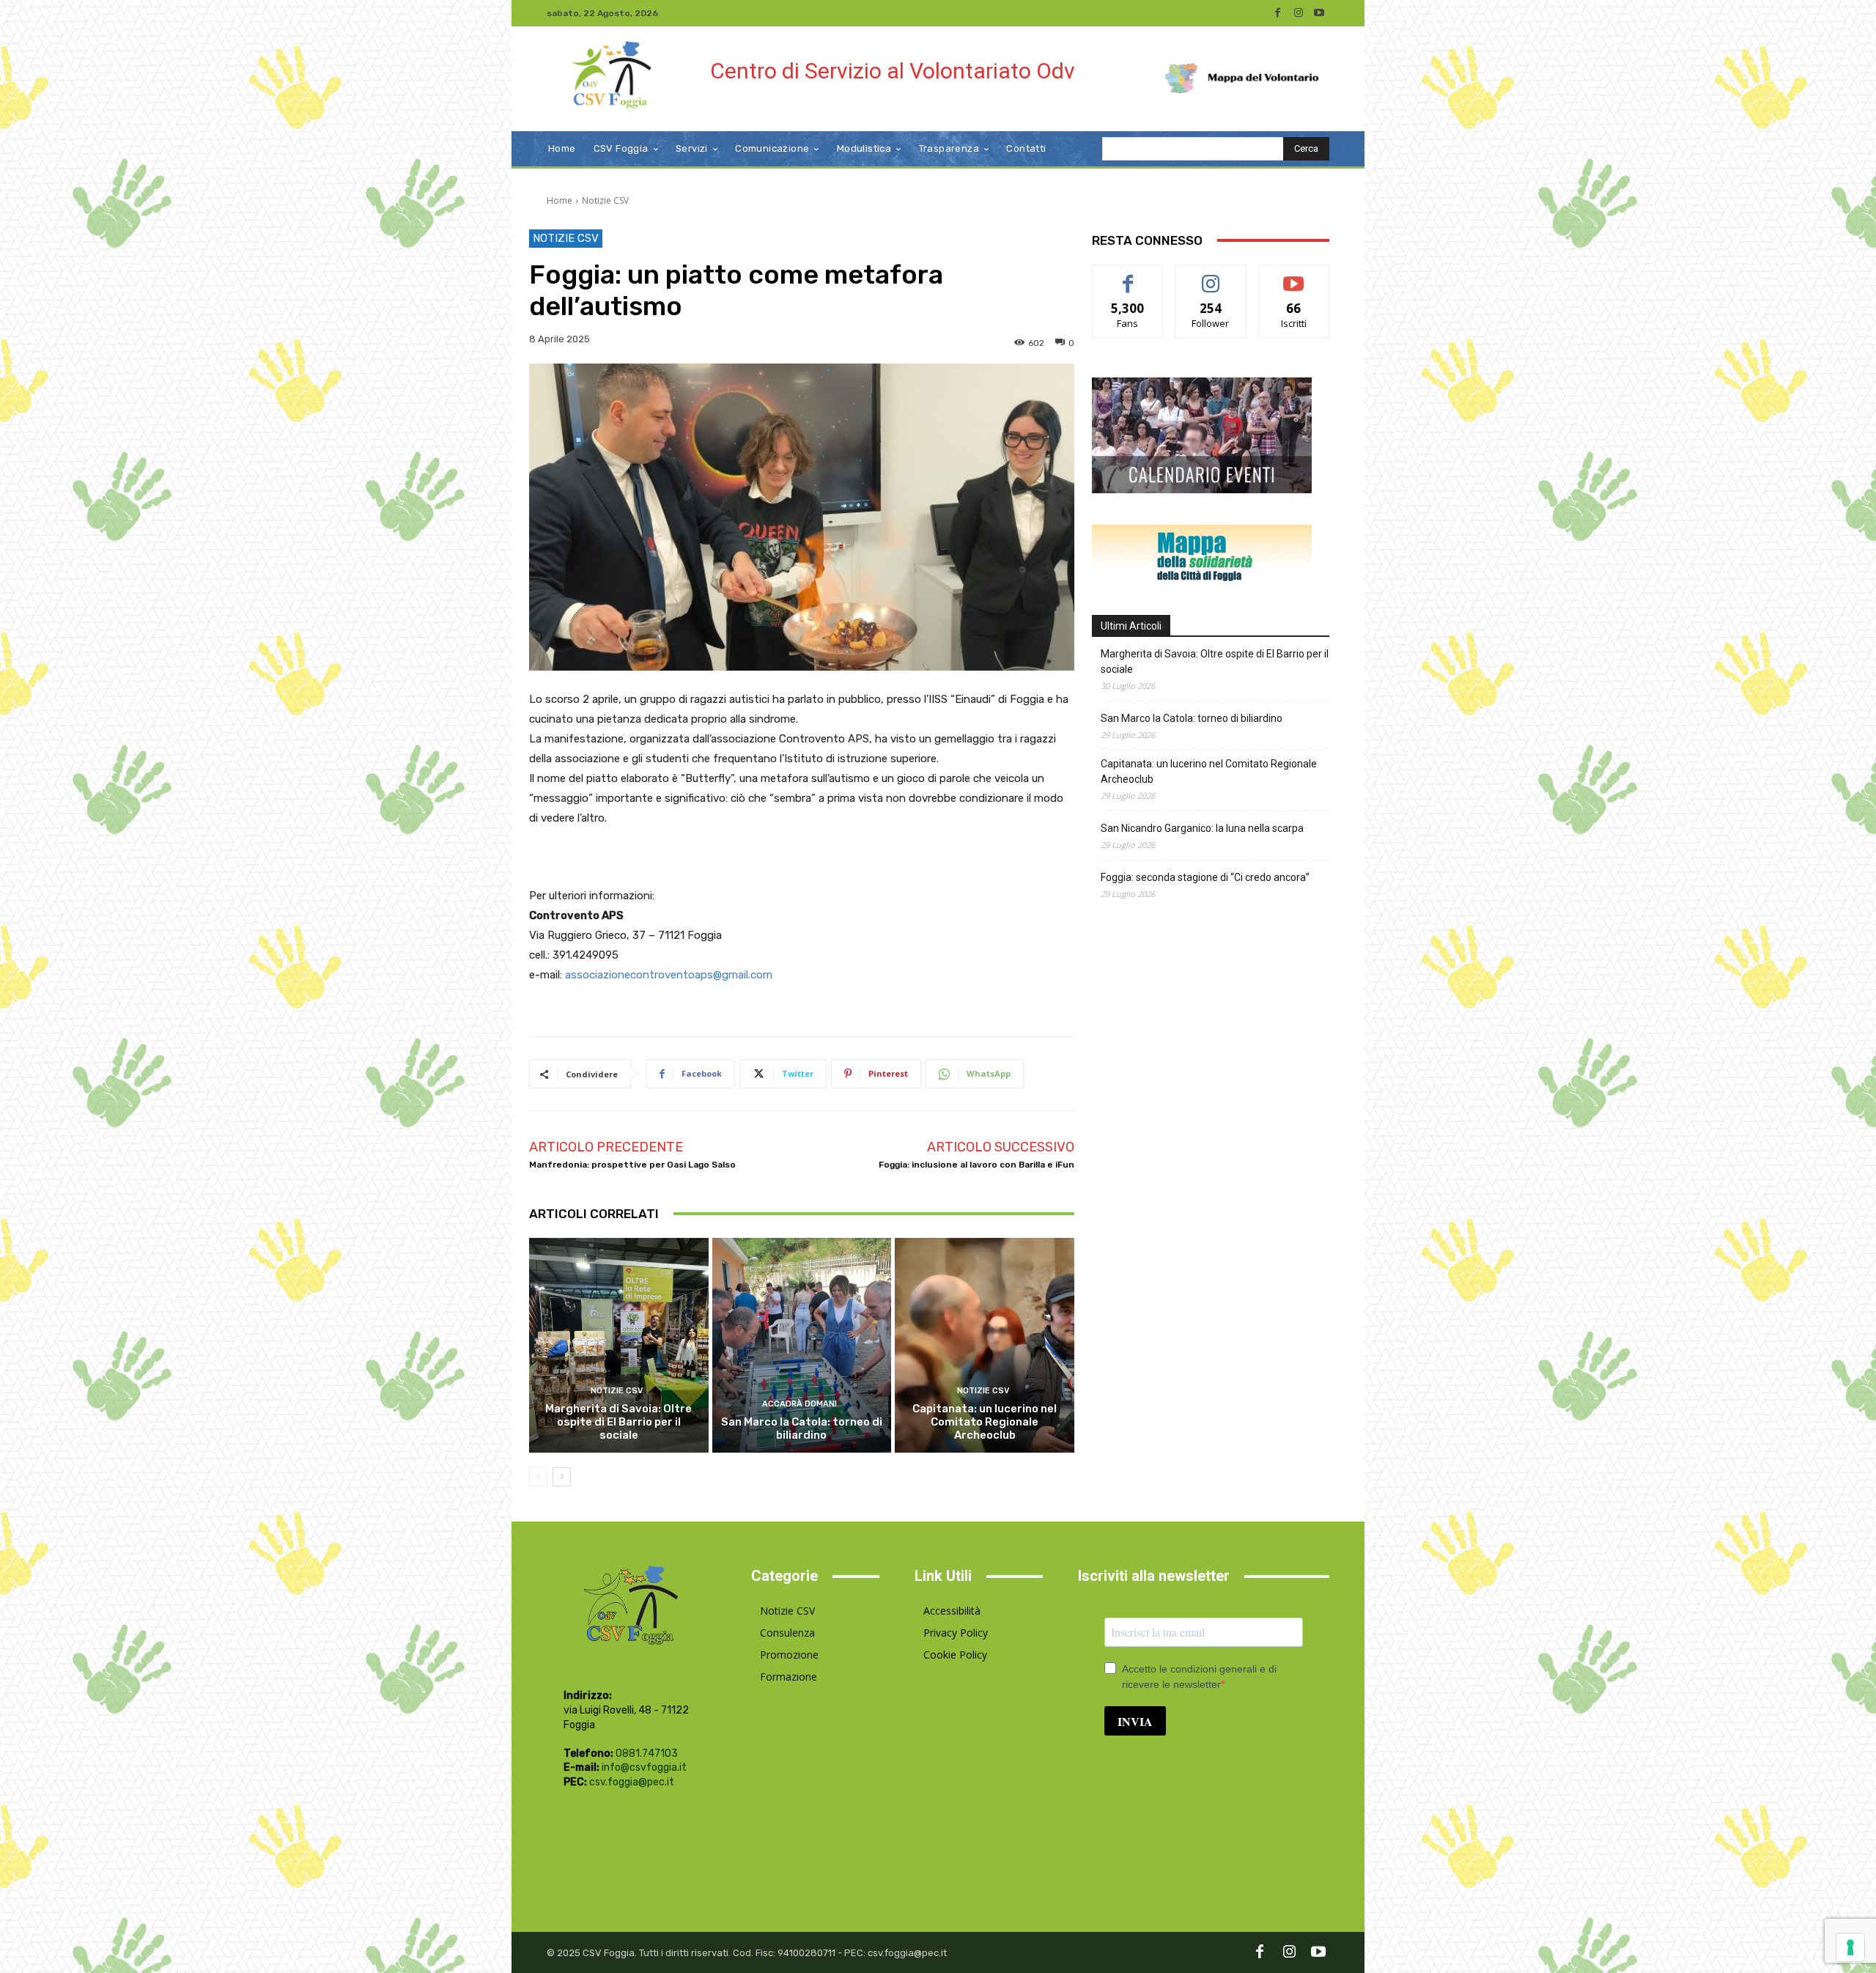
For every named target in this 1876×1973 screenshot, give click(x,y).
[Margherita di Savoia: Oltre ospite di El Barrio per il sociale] (619, 1346)
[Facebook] (1278, 13)
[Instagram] (1299, 13)
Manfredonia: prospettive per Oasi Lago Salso (632, 1165)
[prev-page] (538, 1477)
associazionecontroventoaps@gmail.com (669, 975)
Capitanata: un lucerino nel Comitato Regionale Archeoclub (985, 1422)
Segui (1211, 276)
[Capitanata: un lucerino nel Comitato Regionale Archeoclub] (985, 1346)
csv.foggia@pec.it (632, 1782)
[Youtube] (1319, 13)
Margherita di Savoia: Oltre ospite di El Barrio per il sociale (618, 1422)
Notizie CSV (605, 200)
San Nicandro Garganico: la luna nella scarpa (1202, 828)
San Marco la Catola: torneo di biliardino (802, 1428)
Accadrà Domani (799, 1404)
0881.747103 (647, 1753)
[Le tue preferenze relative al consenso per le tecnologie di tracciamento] (1850, 1947)
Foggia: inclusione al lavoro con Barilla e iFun (976, 1165)
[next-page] (562, 1477)
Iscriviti (1294, 276)
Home (560, 200)
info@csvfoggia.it (644, 1767)
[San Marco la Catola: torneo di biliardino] (802, 1346)
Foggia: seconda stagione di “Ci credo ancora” (1205, 877)
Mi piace (1128, 276)
